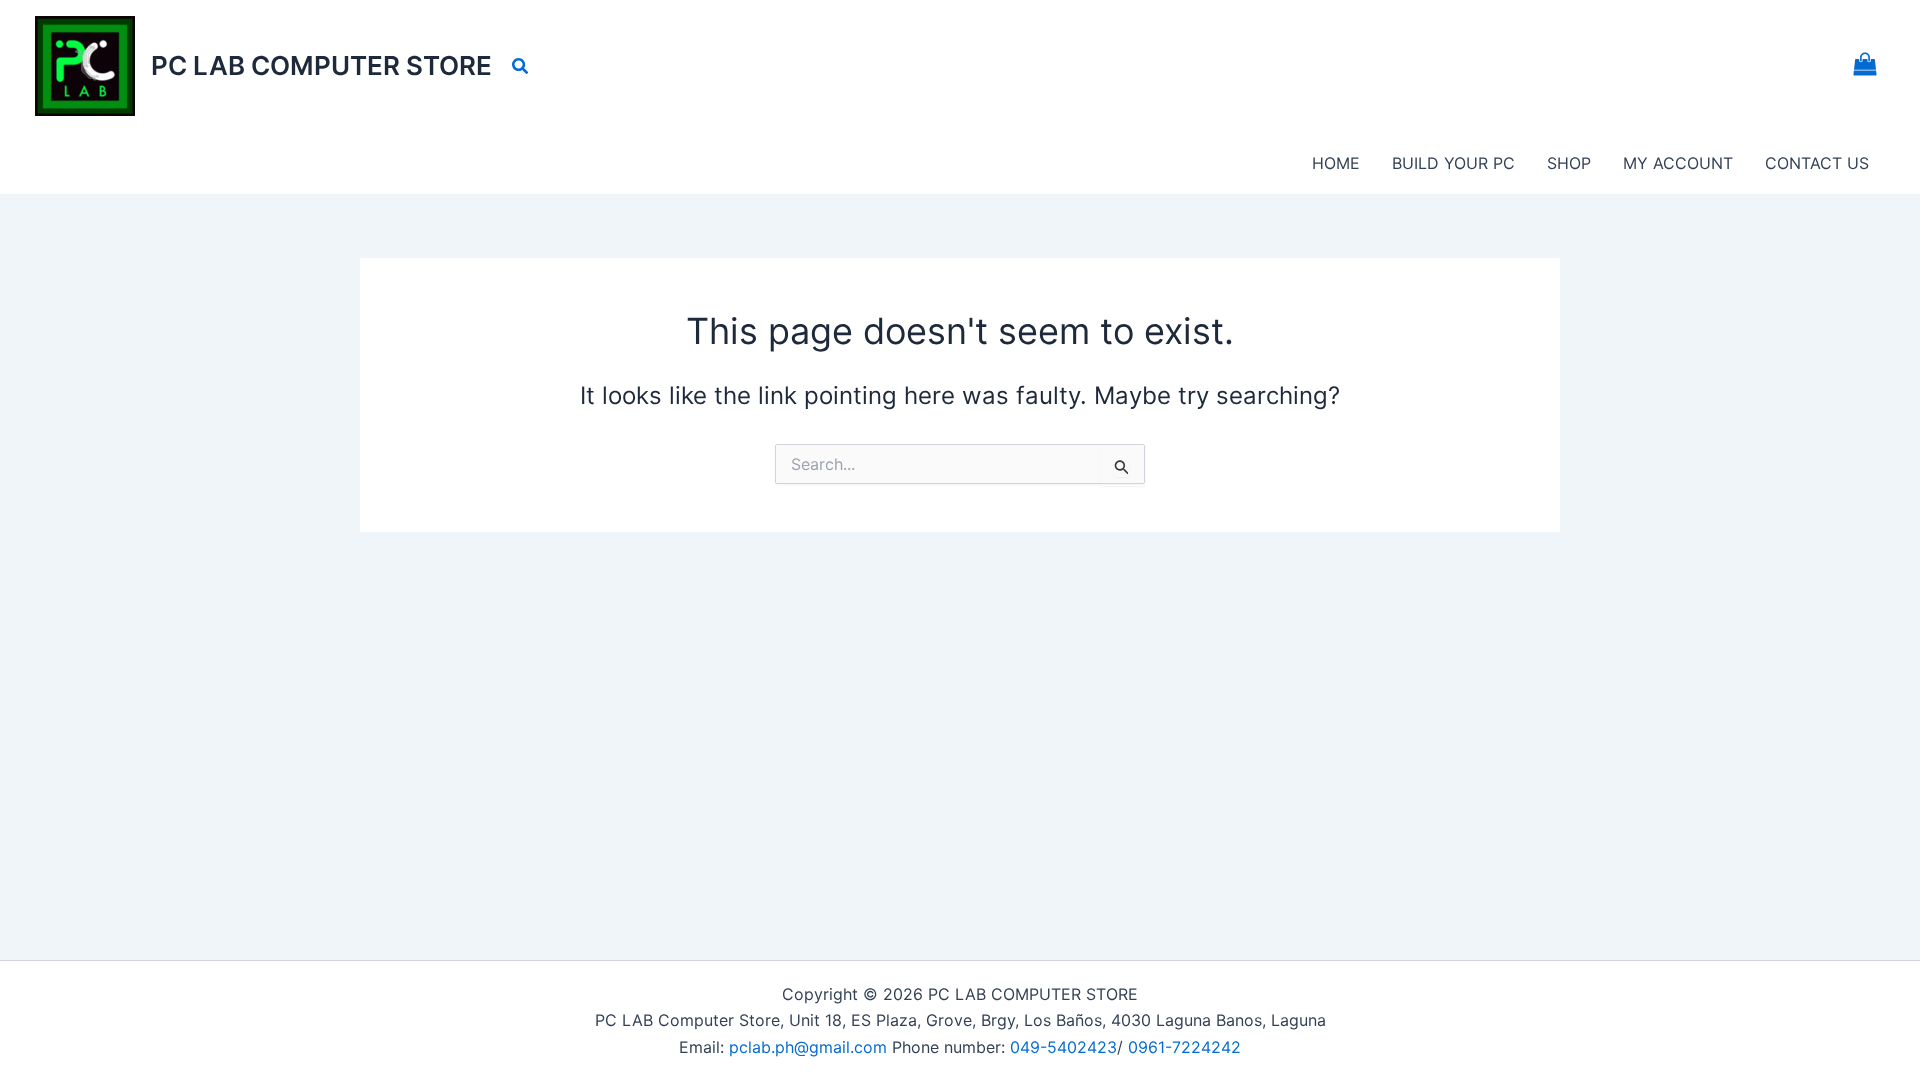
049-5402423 (1063, 1047)
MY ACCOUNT (1678, 163)
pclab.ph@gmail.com (810, 1047)
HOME (1336, 163)
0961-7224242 (1184, 1047)
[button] (521, 66)
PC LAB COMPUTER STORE (321, 65)
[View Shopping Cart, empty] (1864, 66)
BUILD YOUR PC (1453, 163)
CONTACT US (1817, 163)
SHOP (1569, 163)
